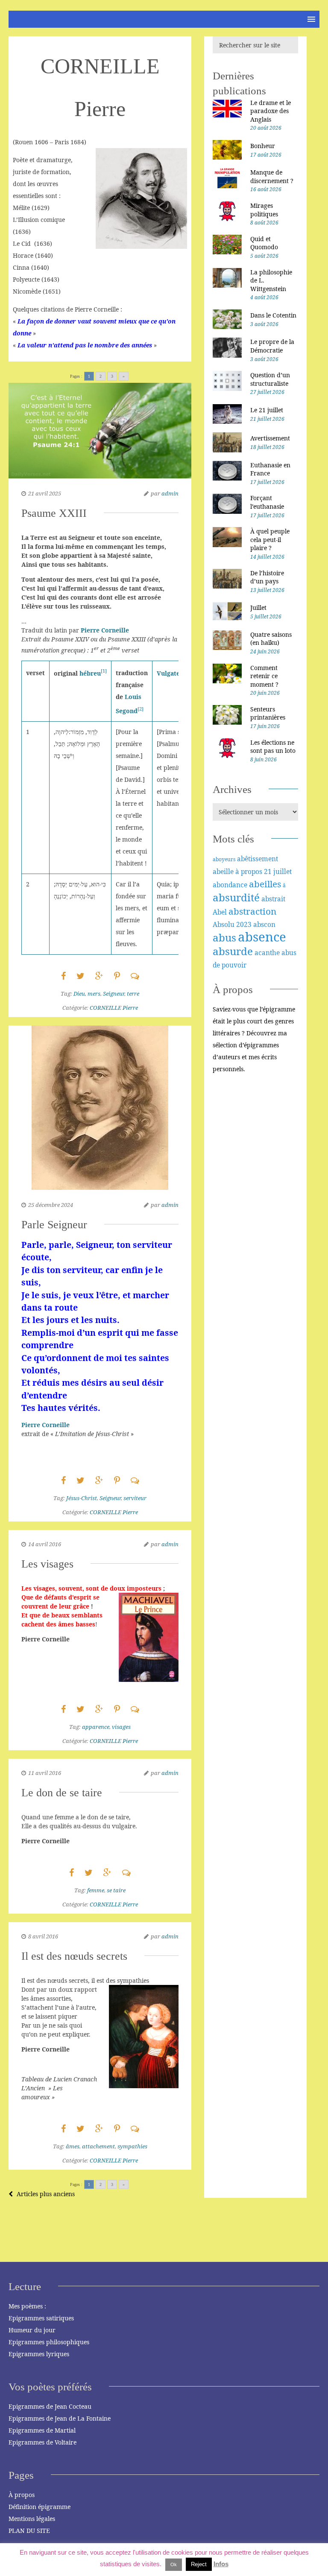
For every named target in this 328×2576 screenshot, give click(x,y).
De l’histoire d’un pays (267, 577)
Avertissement (270, 438)
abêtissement (258, 859)
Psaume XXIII (54, 513)
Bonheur (263, 146)
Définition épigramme (40, 2507)
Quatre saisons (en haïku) (271, 639)
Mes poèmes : (27, 2306)
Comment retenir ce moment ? (264, 676)
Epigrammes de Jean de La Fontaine (60, 2418)
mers (94, 994)
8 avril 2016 (43, 1936)
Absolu (224, 924)
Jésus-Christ (82, 1498)
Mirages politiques (264, 210)
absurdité (236, 897)
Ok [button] (174, 2564)
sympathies (132, 2146)
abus (224, 937)
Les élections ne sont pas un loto (273, 747)
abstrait (273, 899)
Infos (221, 2564)
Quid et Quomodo (264, 243)
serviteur (135, 1498)
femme (96, 1890)
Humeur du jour (32, 2330)
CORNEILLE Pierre (114, 1008)
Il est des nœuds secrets (74, 1956)
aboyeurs (224, 859)
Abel (220, 912)
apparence (96, 1727)
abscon (264, 924)
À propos (22, 2495)
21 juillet (278, 871)
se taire (116, 1890)
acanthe (267, 953)
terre (133, 994)
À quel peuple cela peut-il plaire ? (270, 539)
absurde (233, 951)
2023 (244, 924)
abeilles (265, 884)
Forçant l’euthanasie (267, 502)
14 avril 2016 (45, 1544)
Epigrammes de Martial (42, 2430)
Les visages (47, 1564)
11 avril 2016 (45, 1773)
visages (121, 1727)
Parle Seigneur (54, 1225)
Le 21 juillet (267, 410)
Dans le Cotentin (273, 315)
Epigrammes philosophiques (49, 2342)
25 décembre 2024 (51, 1205)
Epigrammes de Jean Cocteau (50, 2406)
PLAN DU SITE (29, 2531)
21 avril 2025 (45, 493)
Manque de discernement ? (272, 176)
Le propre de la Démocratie (272, 346)
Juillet (258, 608)
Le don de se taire (62, 1793)
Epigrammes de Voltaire (42, 2442)
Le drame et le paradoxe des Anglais (271, 111)
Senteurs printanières (268, 713)
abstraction (252, 911)
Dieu (79, 994)
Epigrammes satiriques (41, 2318)
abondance (230, 885)
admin (170, 493)
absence (262, 937)
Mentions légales (32, 2519)
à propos (249, 871)
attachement (98, 2146)
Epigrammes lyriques (39, 2354)
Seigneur (114, 994)
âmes (73, 2146)
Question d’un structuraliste (270, 379)
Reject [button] (199, 2564)
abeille (223, 871)
